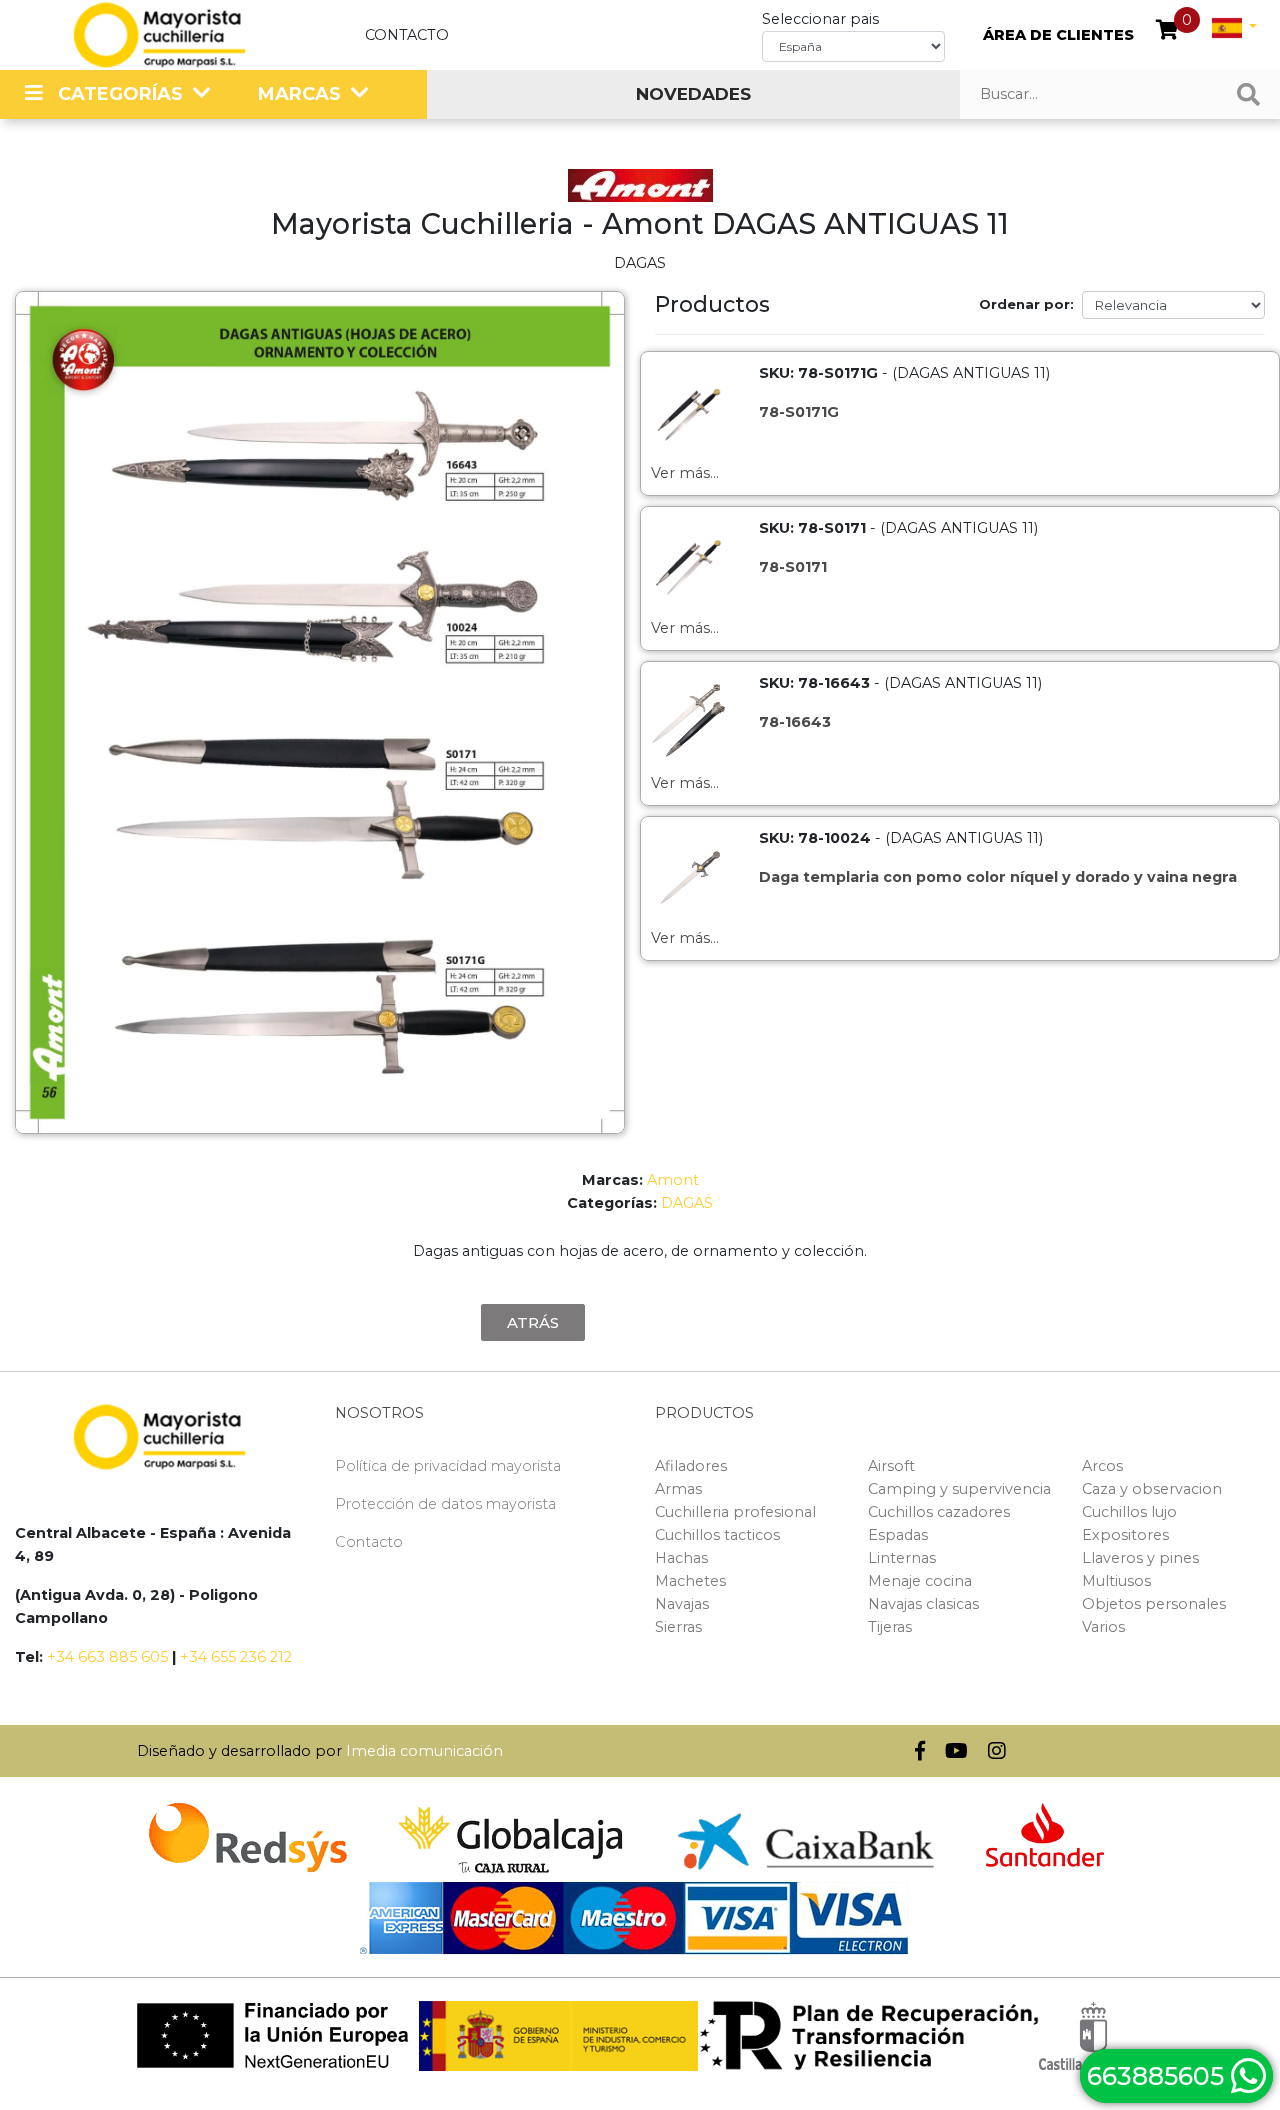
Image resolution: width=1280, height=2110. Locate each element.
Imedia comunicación (424, 1751)
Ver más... (685, 473)
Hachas (681, 1558)
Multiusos (1116, 1581)
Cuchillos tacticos (717, 1535)
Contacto (407, 35)
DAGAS (687, 1203)
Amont (673, 1180)
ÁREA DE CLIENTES (1058, 35)
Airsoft (891, 1466)
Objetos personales (1154, 1604)
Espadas (898, 1535)
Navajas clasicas (923, 1604)
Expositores (1125, 1535)
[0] (1167, 32)
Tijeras (890, 1627)
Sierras (678, 1627)
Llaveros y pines (1140, 1558)
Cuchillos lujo (1129, 1512)
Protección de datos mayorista (445, 1504)
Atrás (533, 1322)
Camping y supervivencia (959, 1489)
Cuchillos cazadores (939, 1512)
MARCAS (299, 94)
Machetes (690, 1581)
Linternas (902, 1558)
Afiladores (691, 1466)
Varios (1103, 1627)
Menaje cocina (920, 1581)
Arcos (1102, 1466)
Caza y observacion (1152, 1489)
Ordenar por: (1026, 304)
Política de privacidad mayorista (448, 1466)
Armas (678, 1489)
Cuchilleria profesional (735, 1512)
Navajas (682, 1604)
